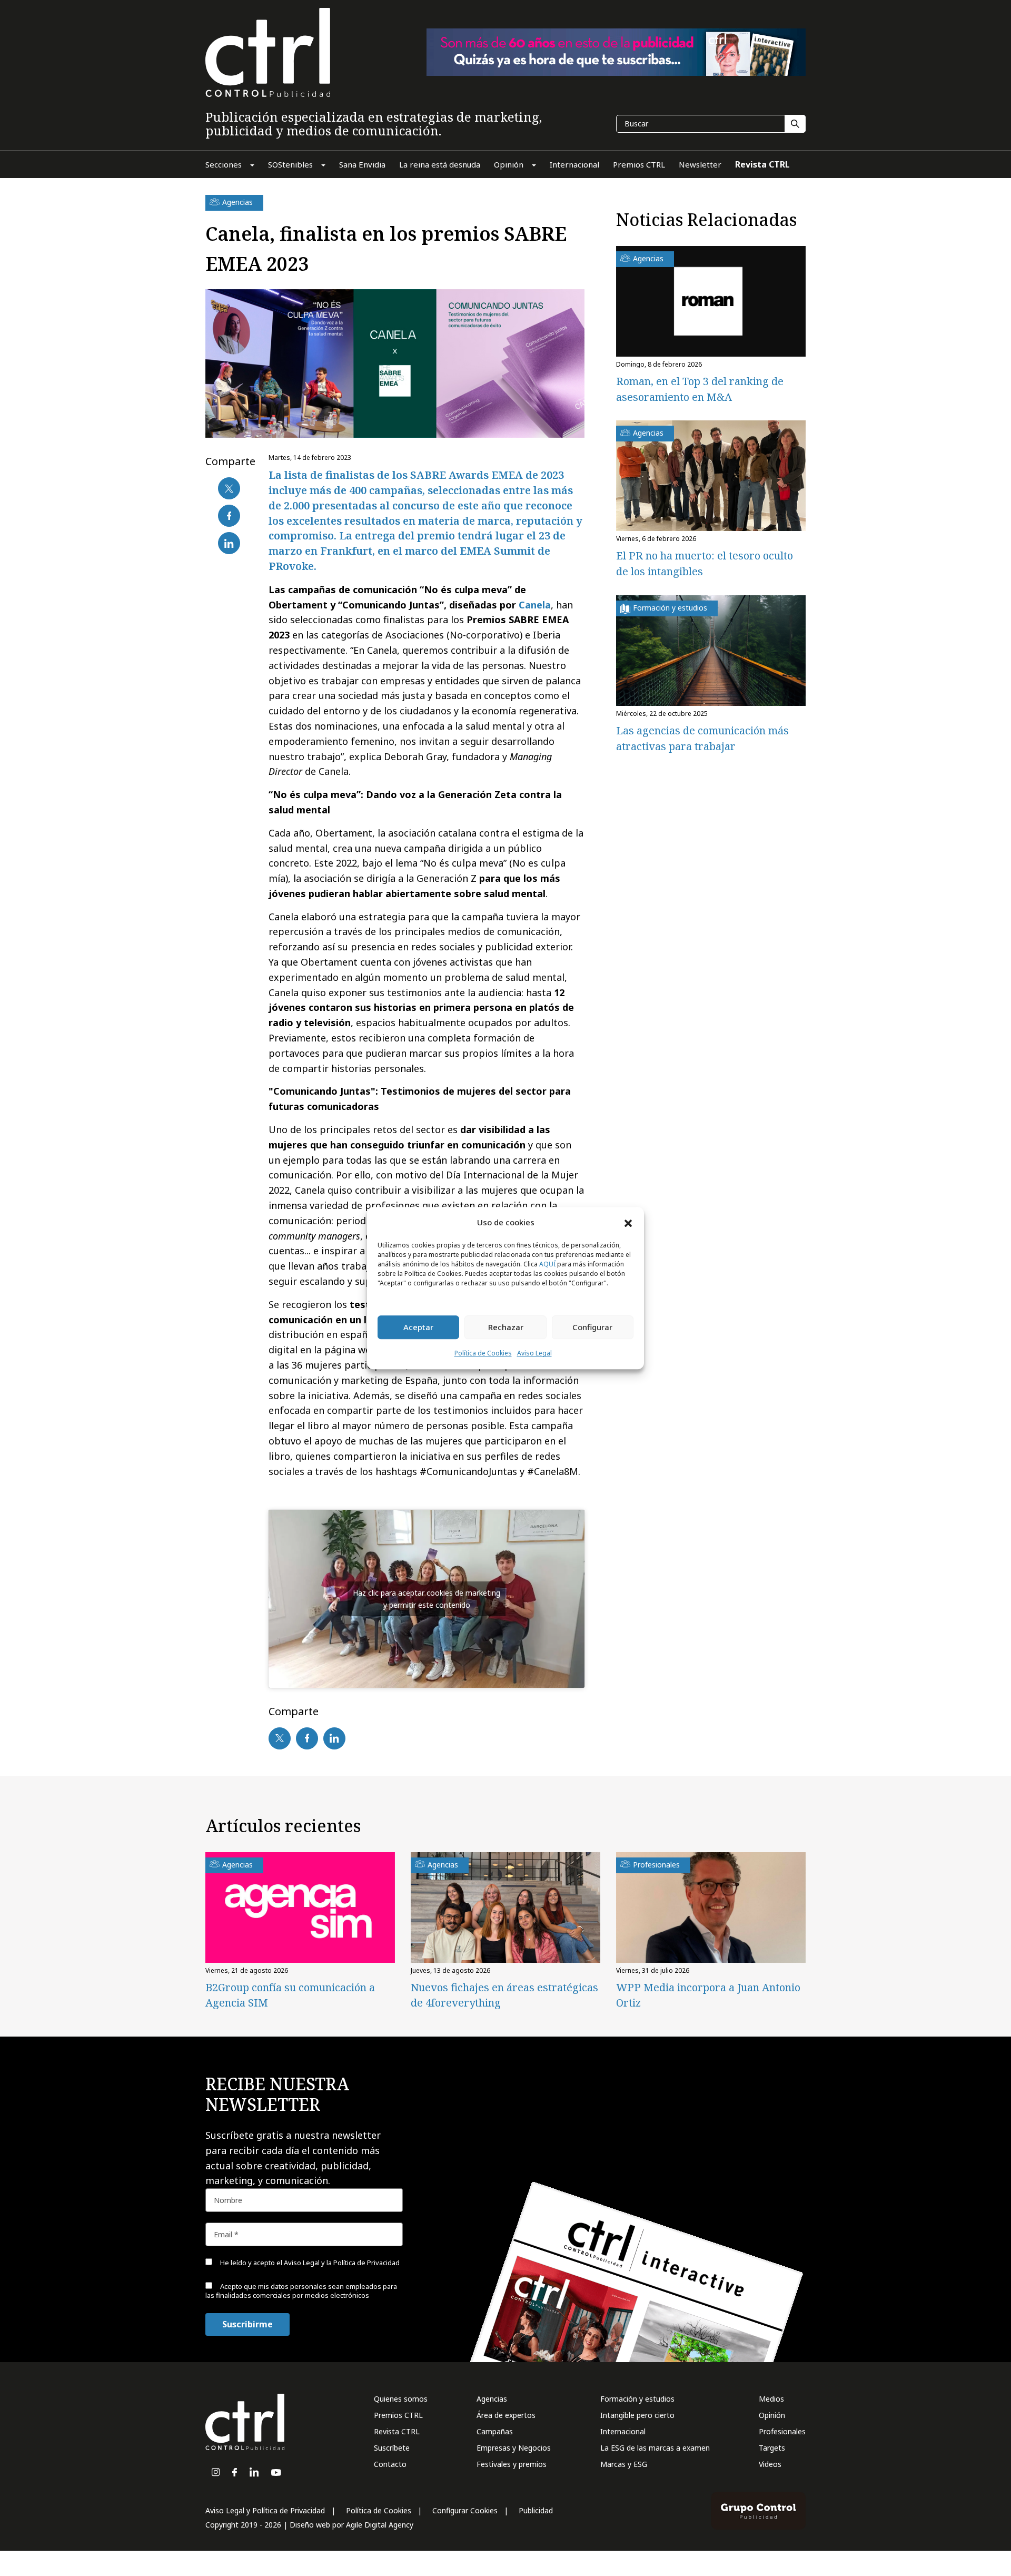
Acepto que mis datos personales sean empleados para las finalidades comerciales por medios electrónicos (301, 2291)
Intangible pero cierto (637, 2415)
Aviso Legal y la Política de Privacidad (342, 2263)
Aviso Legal (534, 1353)
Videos (770, 2464)
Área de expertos (506, 2415)
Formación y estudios (637, 2399)
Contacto (390, 2464)
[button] (628, 1223)
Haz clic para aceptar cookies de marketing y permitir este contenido (427, 1599)
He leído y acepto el (309, 2263)
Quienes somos (401, 2399)
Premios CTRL (398, 2415)
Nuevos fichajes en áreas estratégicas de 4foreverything (504, 1995)
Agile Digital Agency (380, 2525)
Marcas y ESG (624, 2464)
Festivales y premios (512, 2464)
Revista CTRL (397, 2431)
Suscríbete (392, 2448)
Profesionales (782, 2431)
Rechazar (506, 1328)
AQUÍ (547, 1264)
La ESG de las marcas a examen (655, 2448)
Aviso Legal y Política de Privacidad (265, 2510)
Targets (772, 2448)
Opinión (772, 2415)
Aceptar (418, 1328)
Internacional (623, 2431)
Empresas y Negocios (514, 2448)
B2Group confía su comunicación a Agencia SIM (290, 1995)
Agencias (492, 2399)
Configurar (592, 1328)
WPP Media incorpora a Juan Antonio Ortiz (708, 1995)
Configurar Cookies (465, 2510)
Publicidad (536, 2510)
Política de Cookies (483, 1353)
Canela (535, 605)
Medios (771, 2399)
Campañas (495, 2431)
